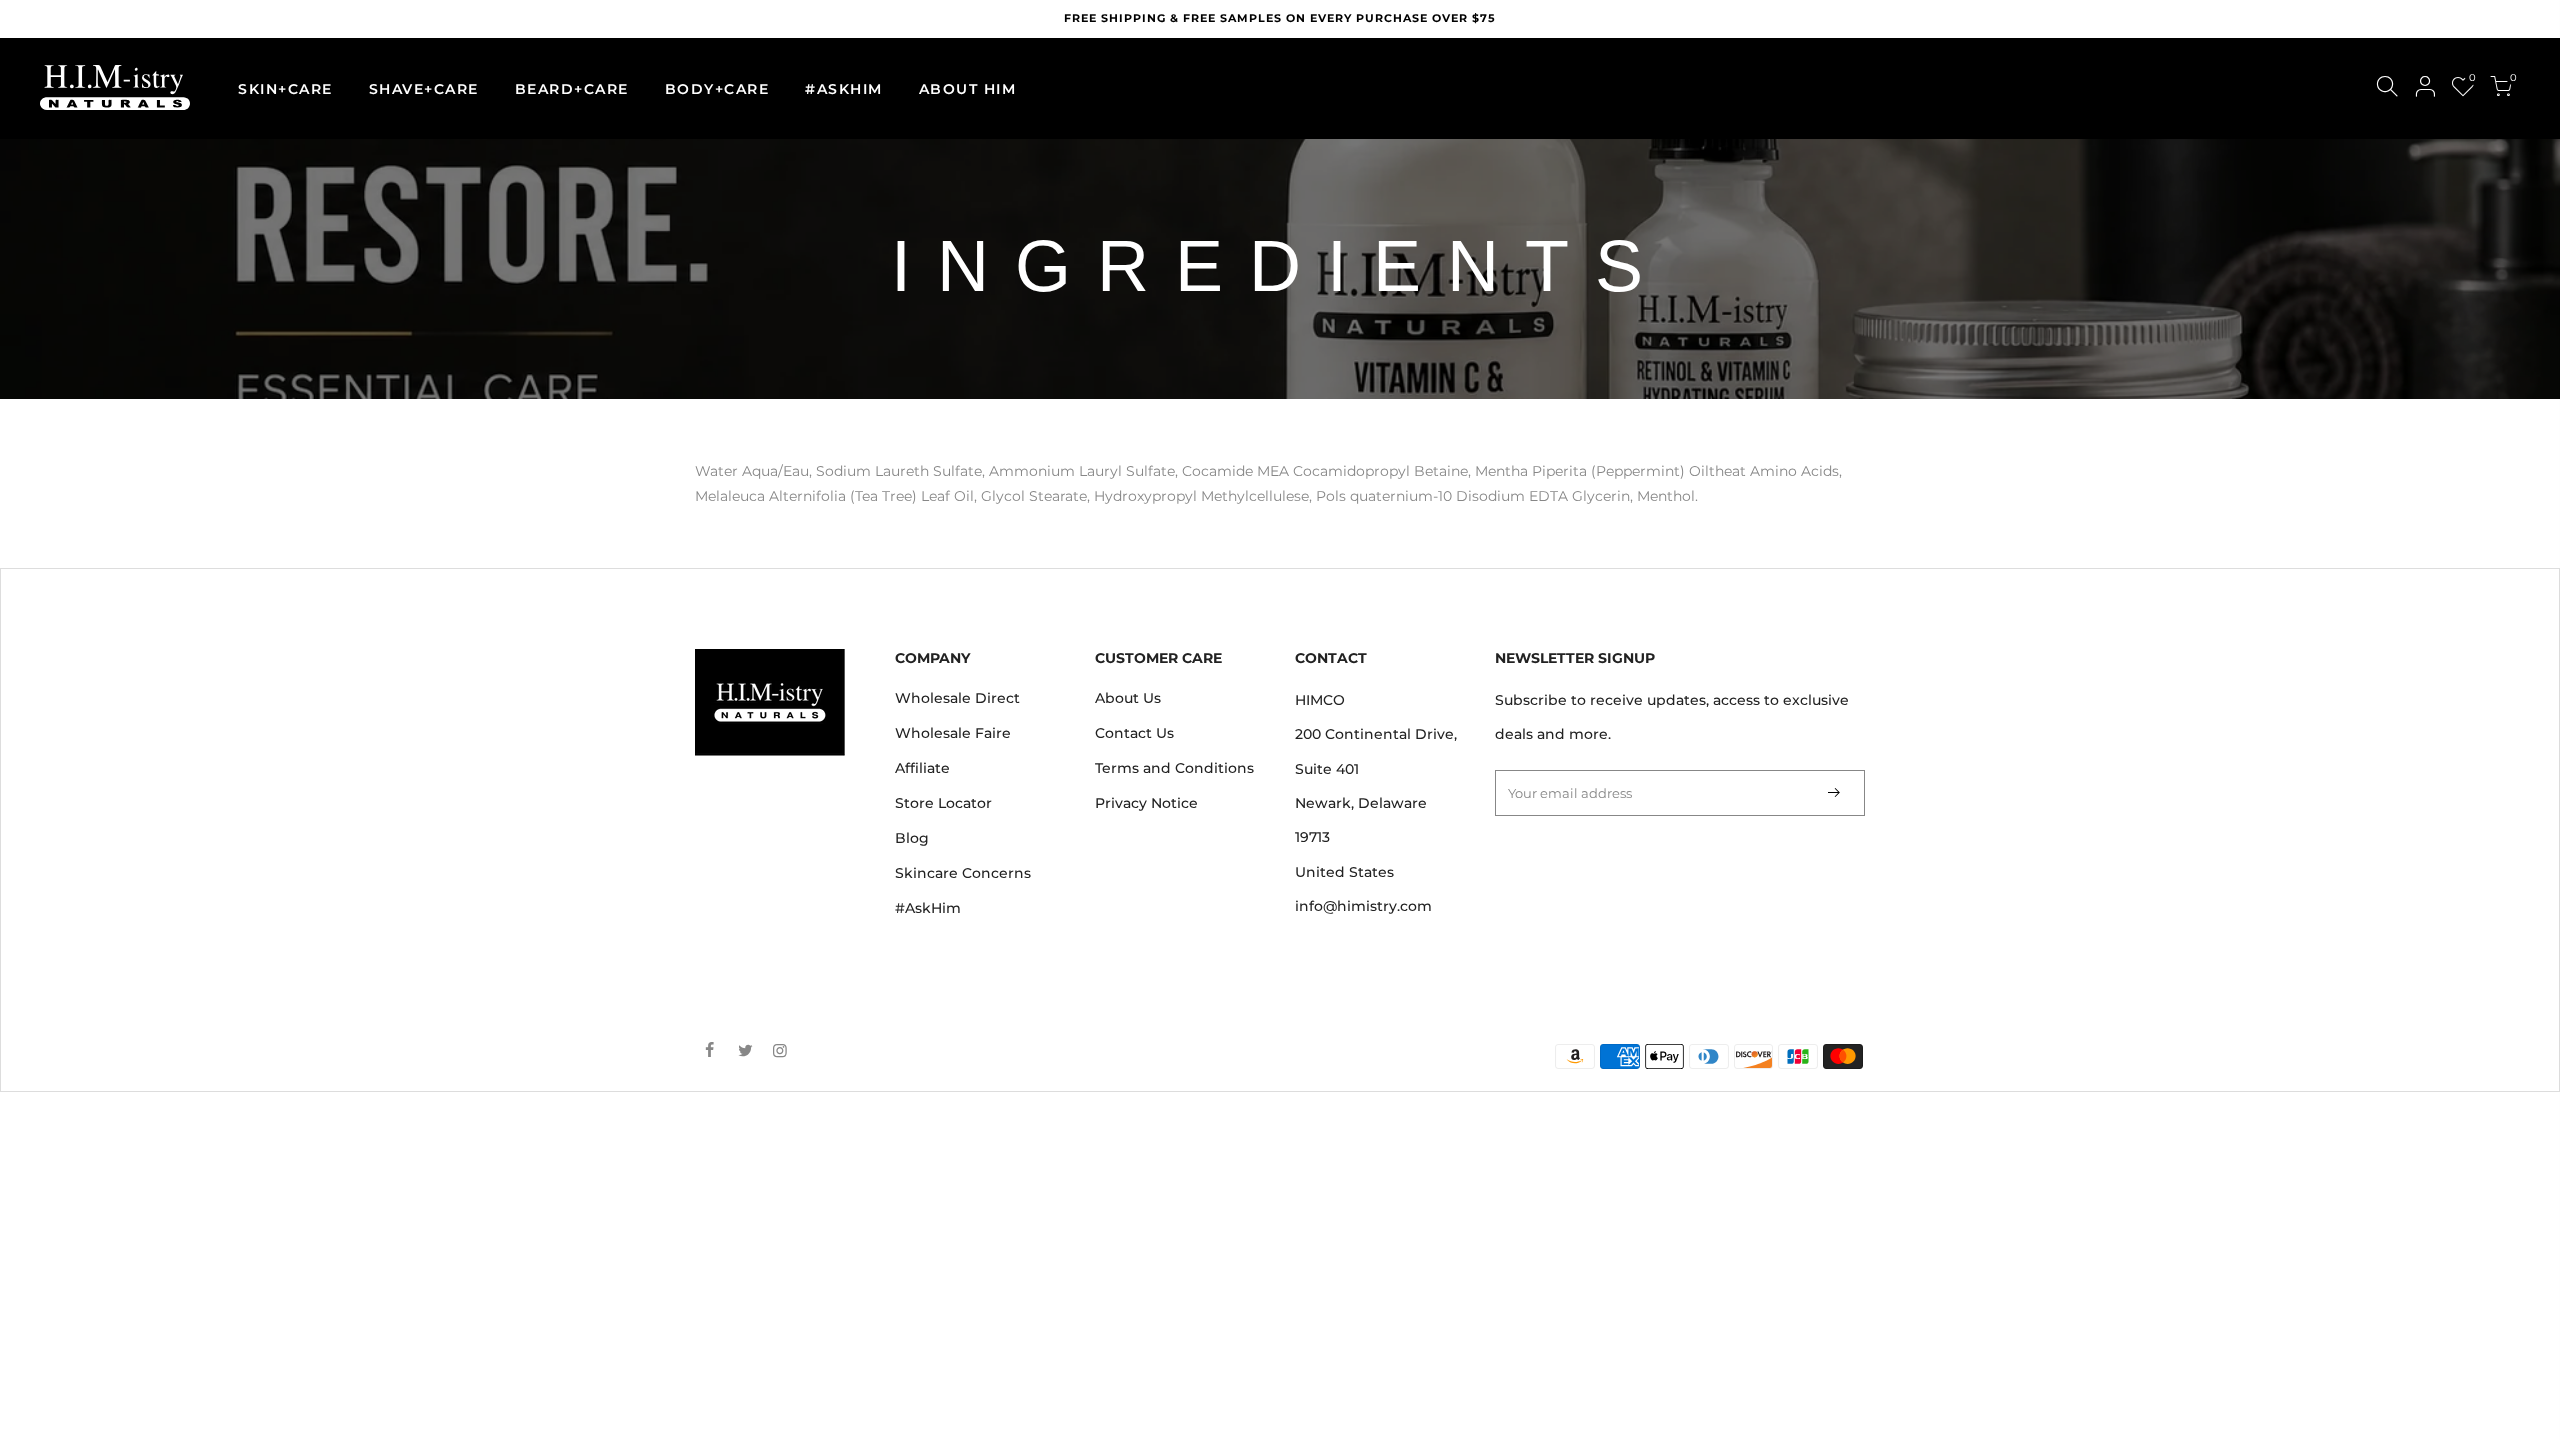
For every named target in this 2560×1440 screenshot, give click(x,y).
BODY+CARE (717, 89)
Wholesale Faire (953, 733)
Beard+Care (572, 89)
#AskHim (928, 908)
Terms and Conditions (1174, 768)
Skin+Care (285, 89)
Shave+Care (424, 89)
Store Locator (943, 803)
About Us (1128, 698)
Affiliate (922, 768)
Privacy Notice (1146, 803)
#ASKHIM (844, 89)
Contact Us (1134, 733)
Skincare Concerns (963, 873)
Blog (912, 838)
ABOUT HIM (968, 89)
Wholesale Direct (957, 698)
